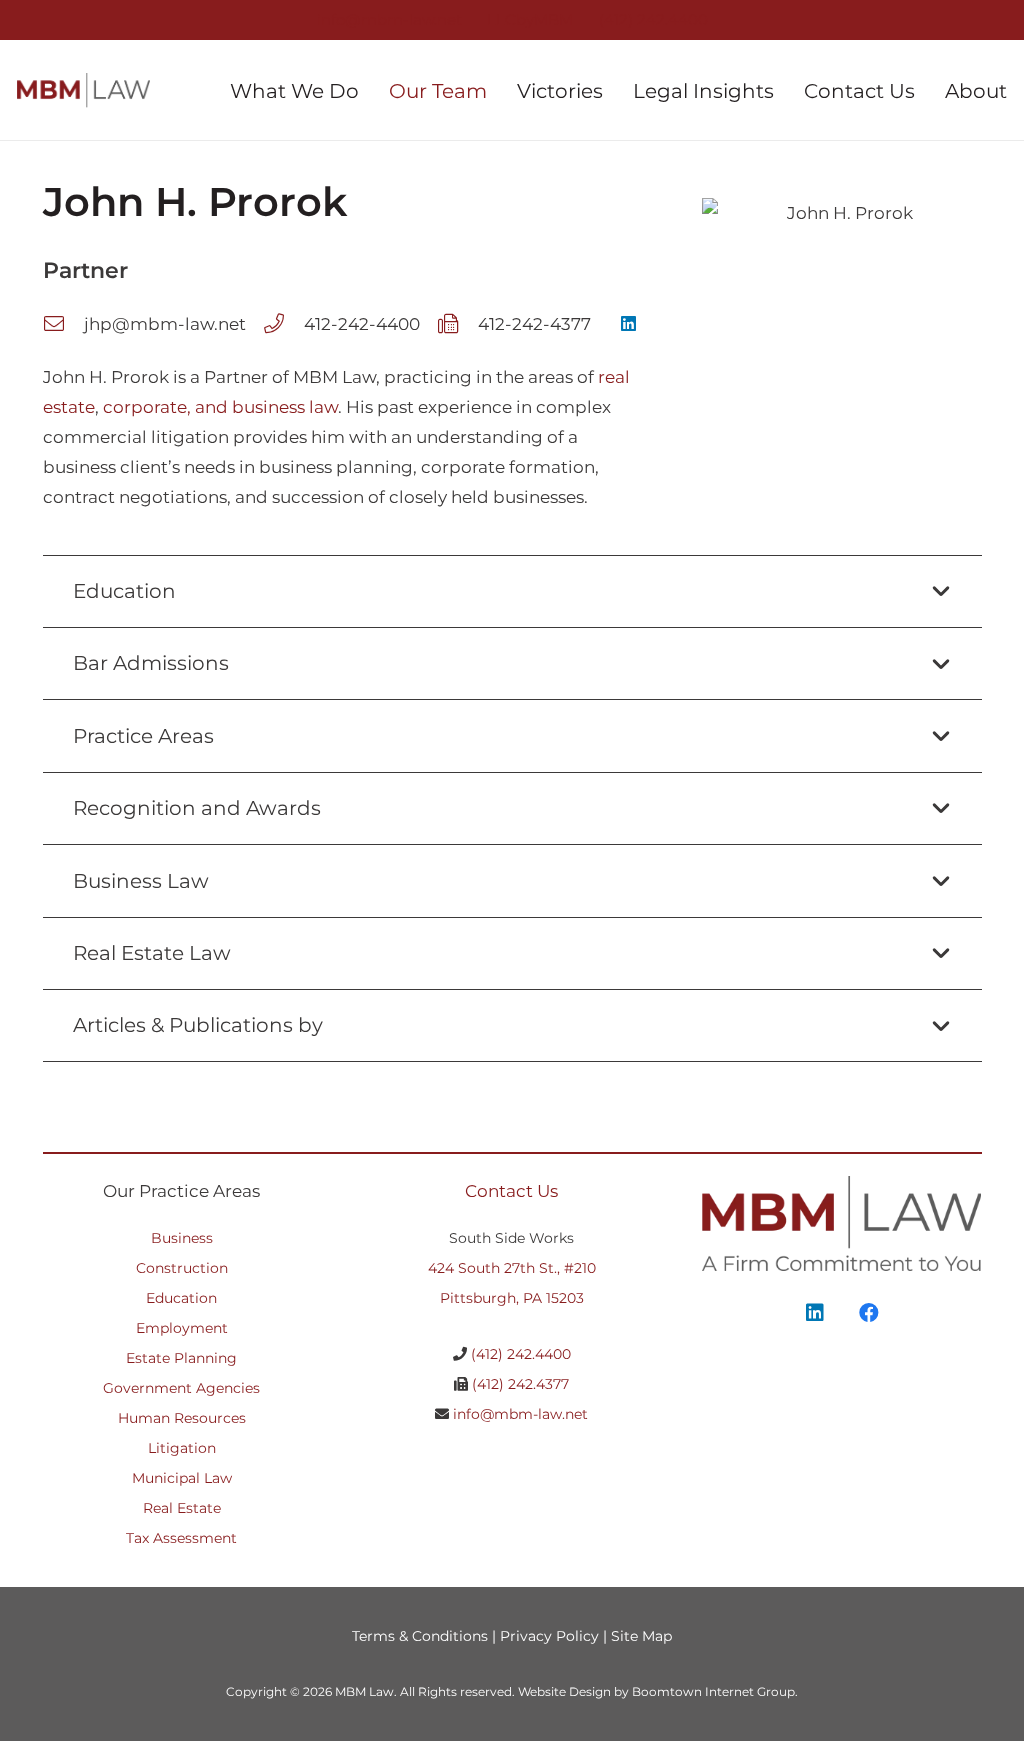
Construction (182, 1268)
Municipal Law (182, 1478)
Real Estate (182, 1508)
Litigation (182, 1448)
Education (181, 1298)
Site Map (641, 1636)
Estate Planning (181, 1358)
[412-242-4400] (283, 324)
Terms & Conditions (420, 1636)
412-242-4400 (362, 324)
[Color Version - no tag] (83, 90)
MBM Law (364, 1691)
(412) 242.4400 (521, 1354)
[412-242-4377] (457, 324)
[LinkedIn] (629, 324)
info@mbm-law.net (520, 1414)
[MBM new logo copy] (841, 1223)
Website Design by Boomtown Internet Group (656, 1691)
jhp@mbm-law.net (165, 324)
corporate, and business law (220, 407)
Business (182, 1238)
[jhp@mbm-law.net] (63, 324)
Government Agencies (181, 1388)
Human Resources (182, 1418)
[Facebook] (869, 1313)
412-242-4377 (534, 324)
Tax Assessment (181, 1538)
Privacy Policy (549, 1636)
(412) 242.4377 (520, 1384)
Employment (182, 1328)
